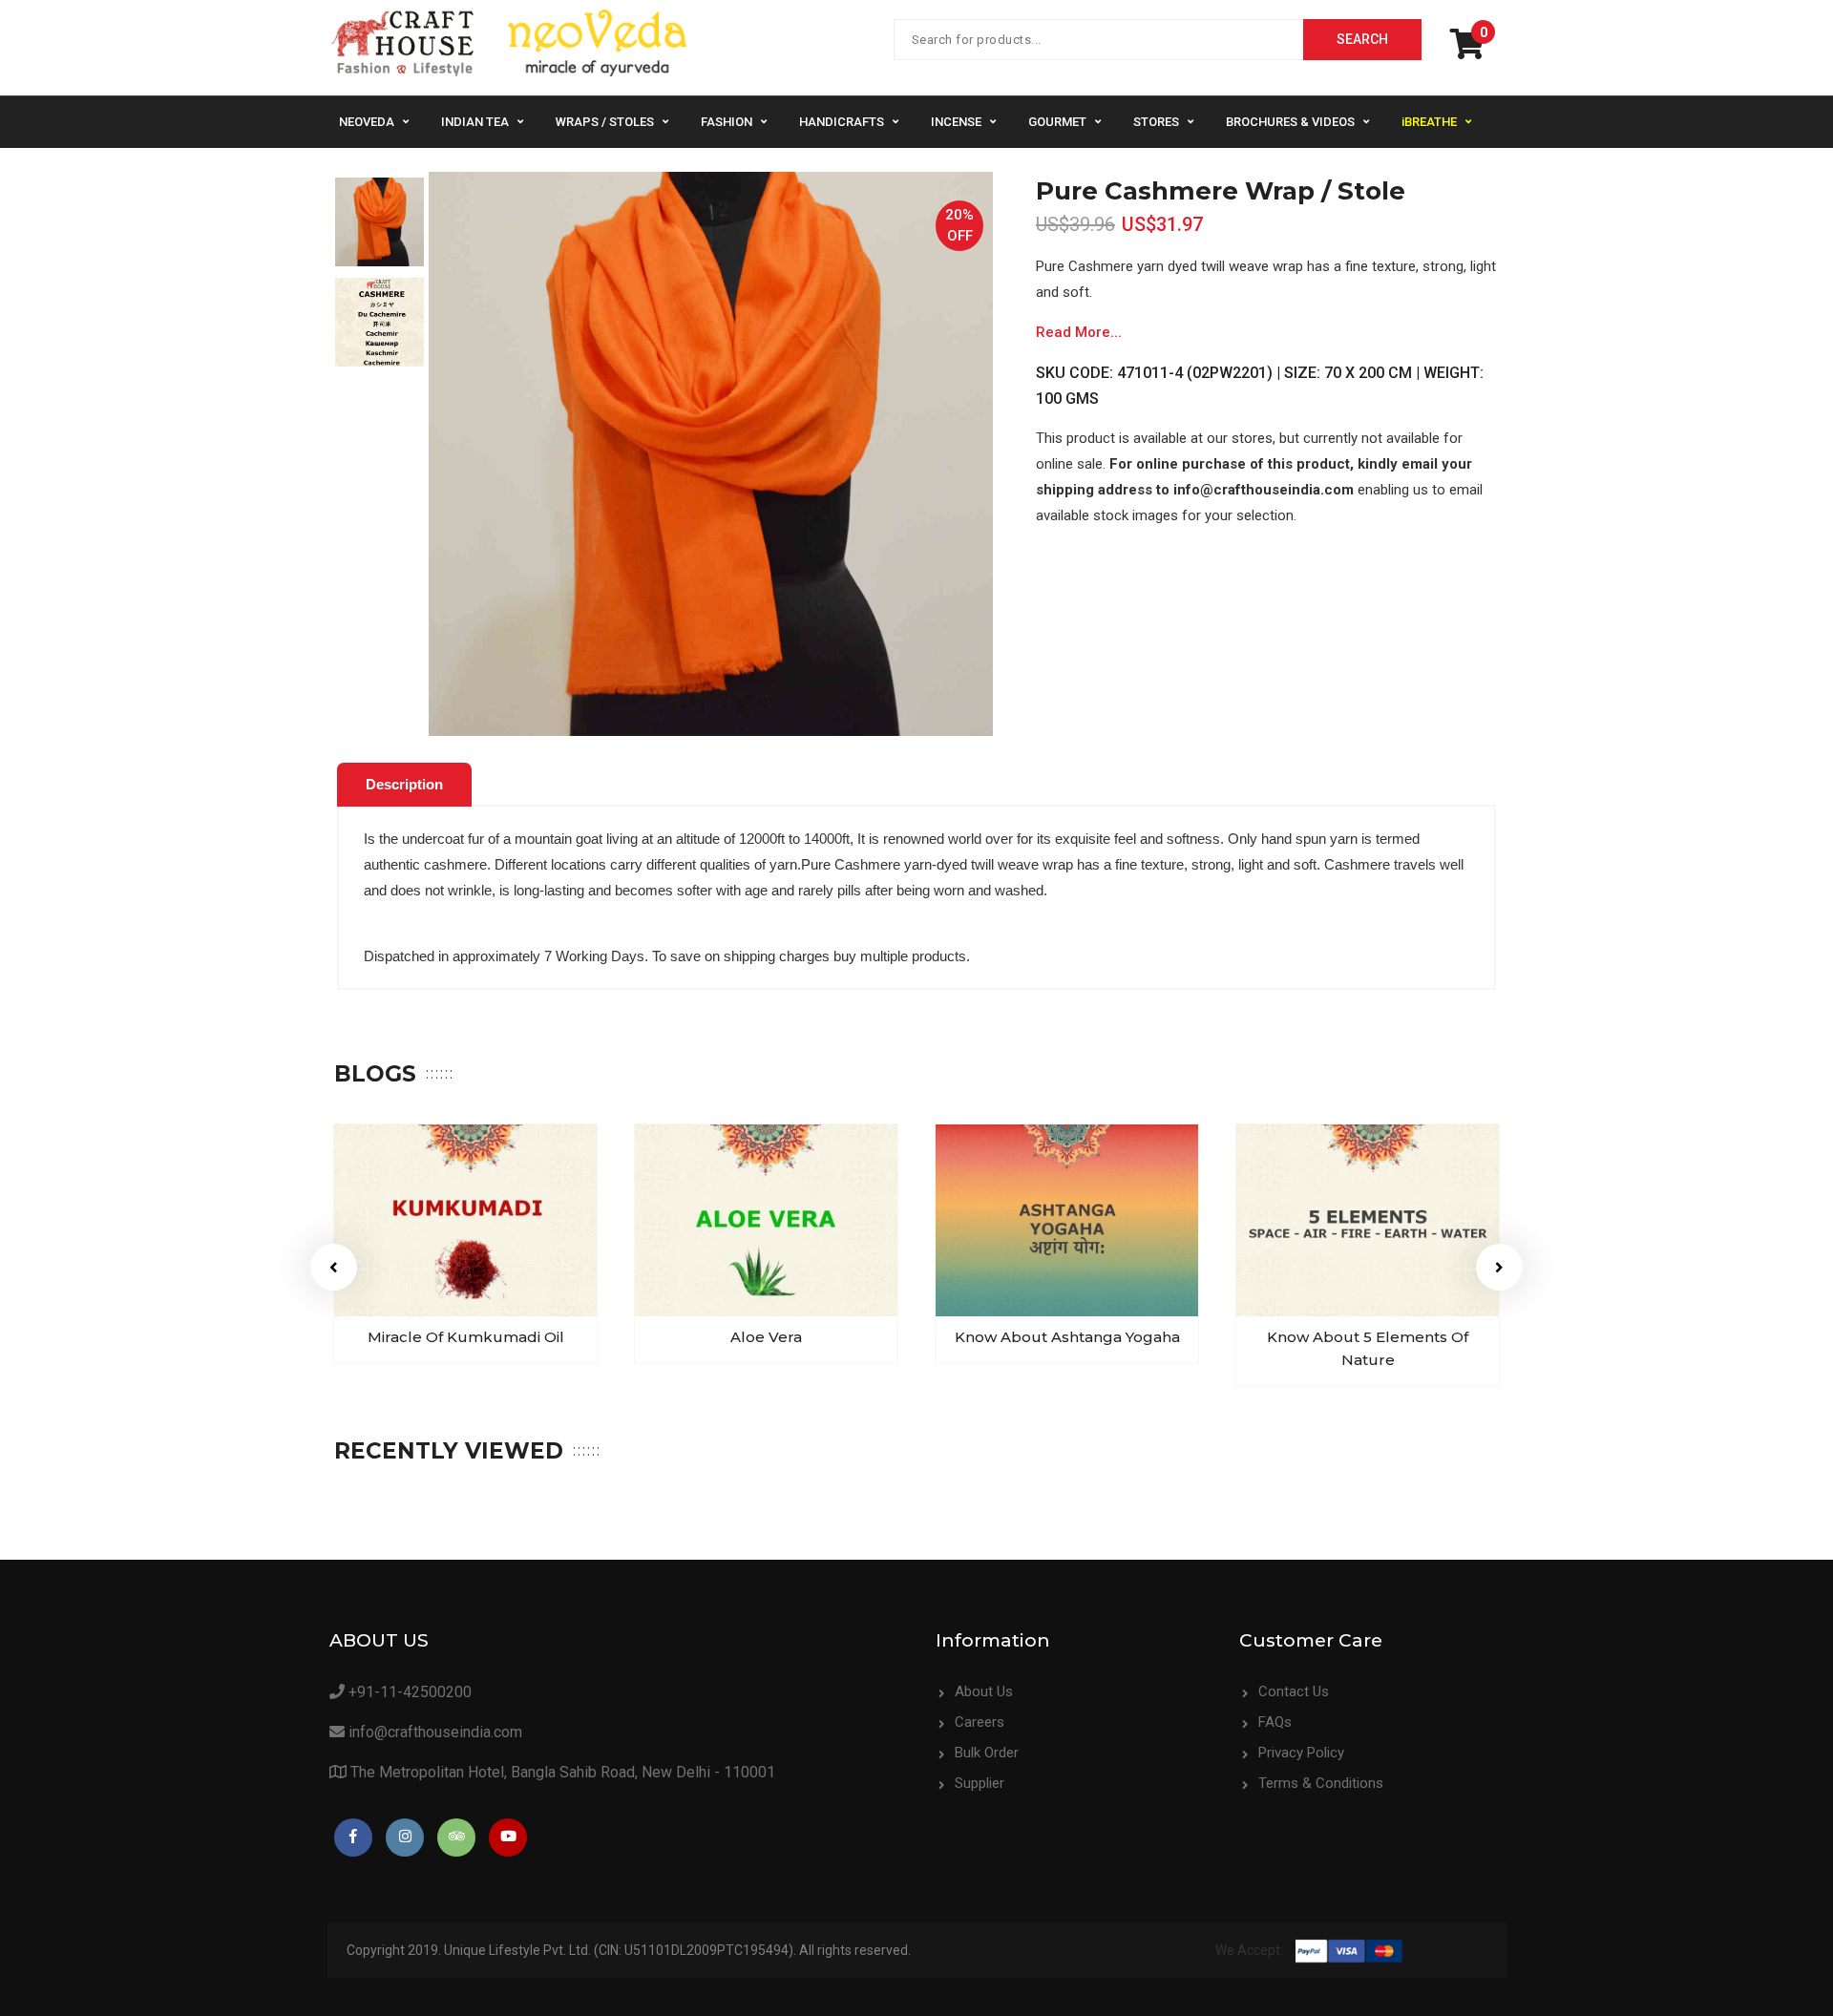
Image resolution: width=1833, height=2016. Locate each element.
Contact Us (1294, 1691)
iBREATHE (1429, 122)
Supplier (980, 1783)
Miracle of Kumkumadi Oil (466, 1337)
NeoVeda (367, 122)
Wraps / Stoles (605, 122)
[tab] (404, 785)
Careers (980, 1722)
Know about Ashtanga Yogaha (1067, 1337)
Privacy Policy (1301, 1753)
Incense (956, 122)
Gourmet (1057, 122)
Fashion (727, 122)
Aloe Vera (766, 1337)
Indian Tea (475, 122)
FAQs (1275, 1722)
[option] (379, 222)
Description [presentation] (404, 784)
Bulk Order (987, 1753)
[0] (1472, 51)
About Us (984, 1691)
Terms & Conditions (1321, 1783)
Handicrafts (842, 122)
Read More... (1079, 332)
